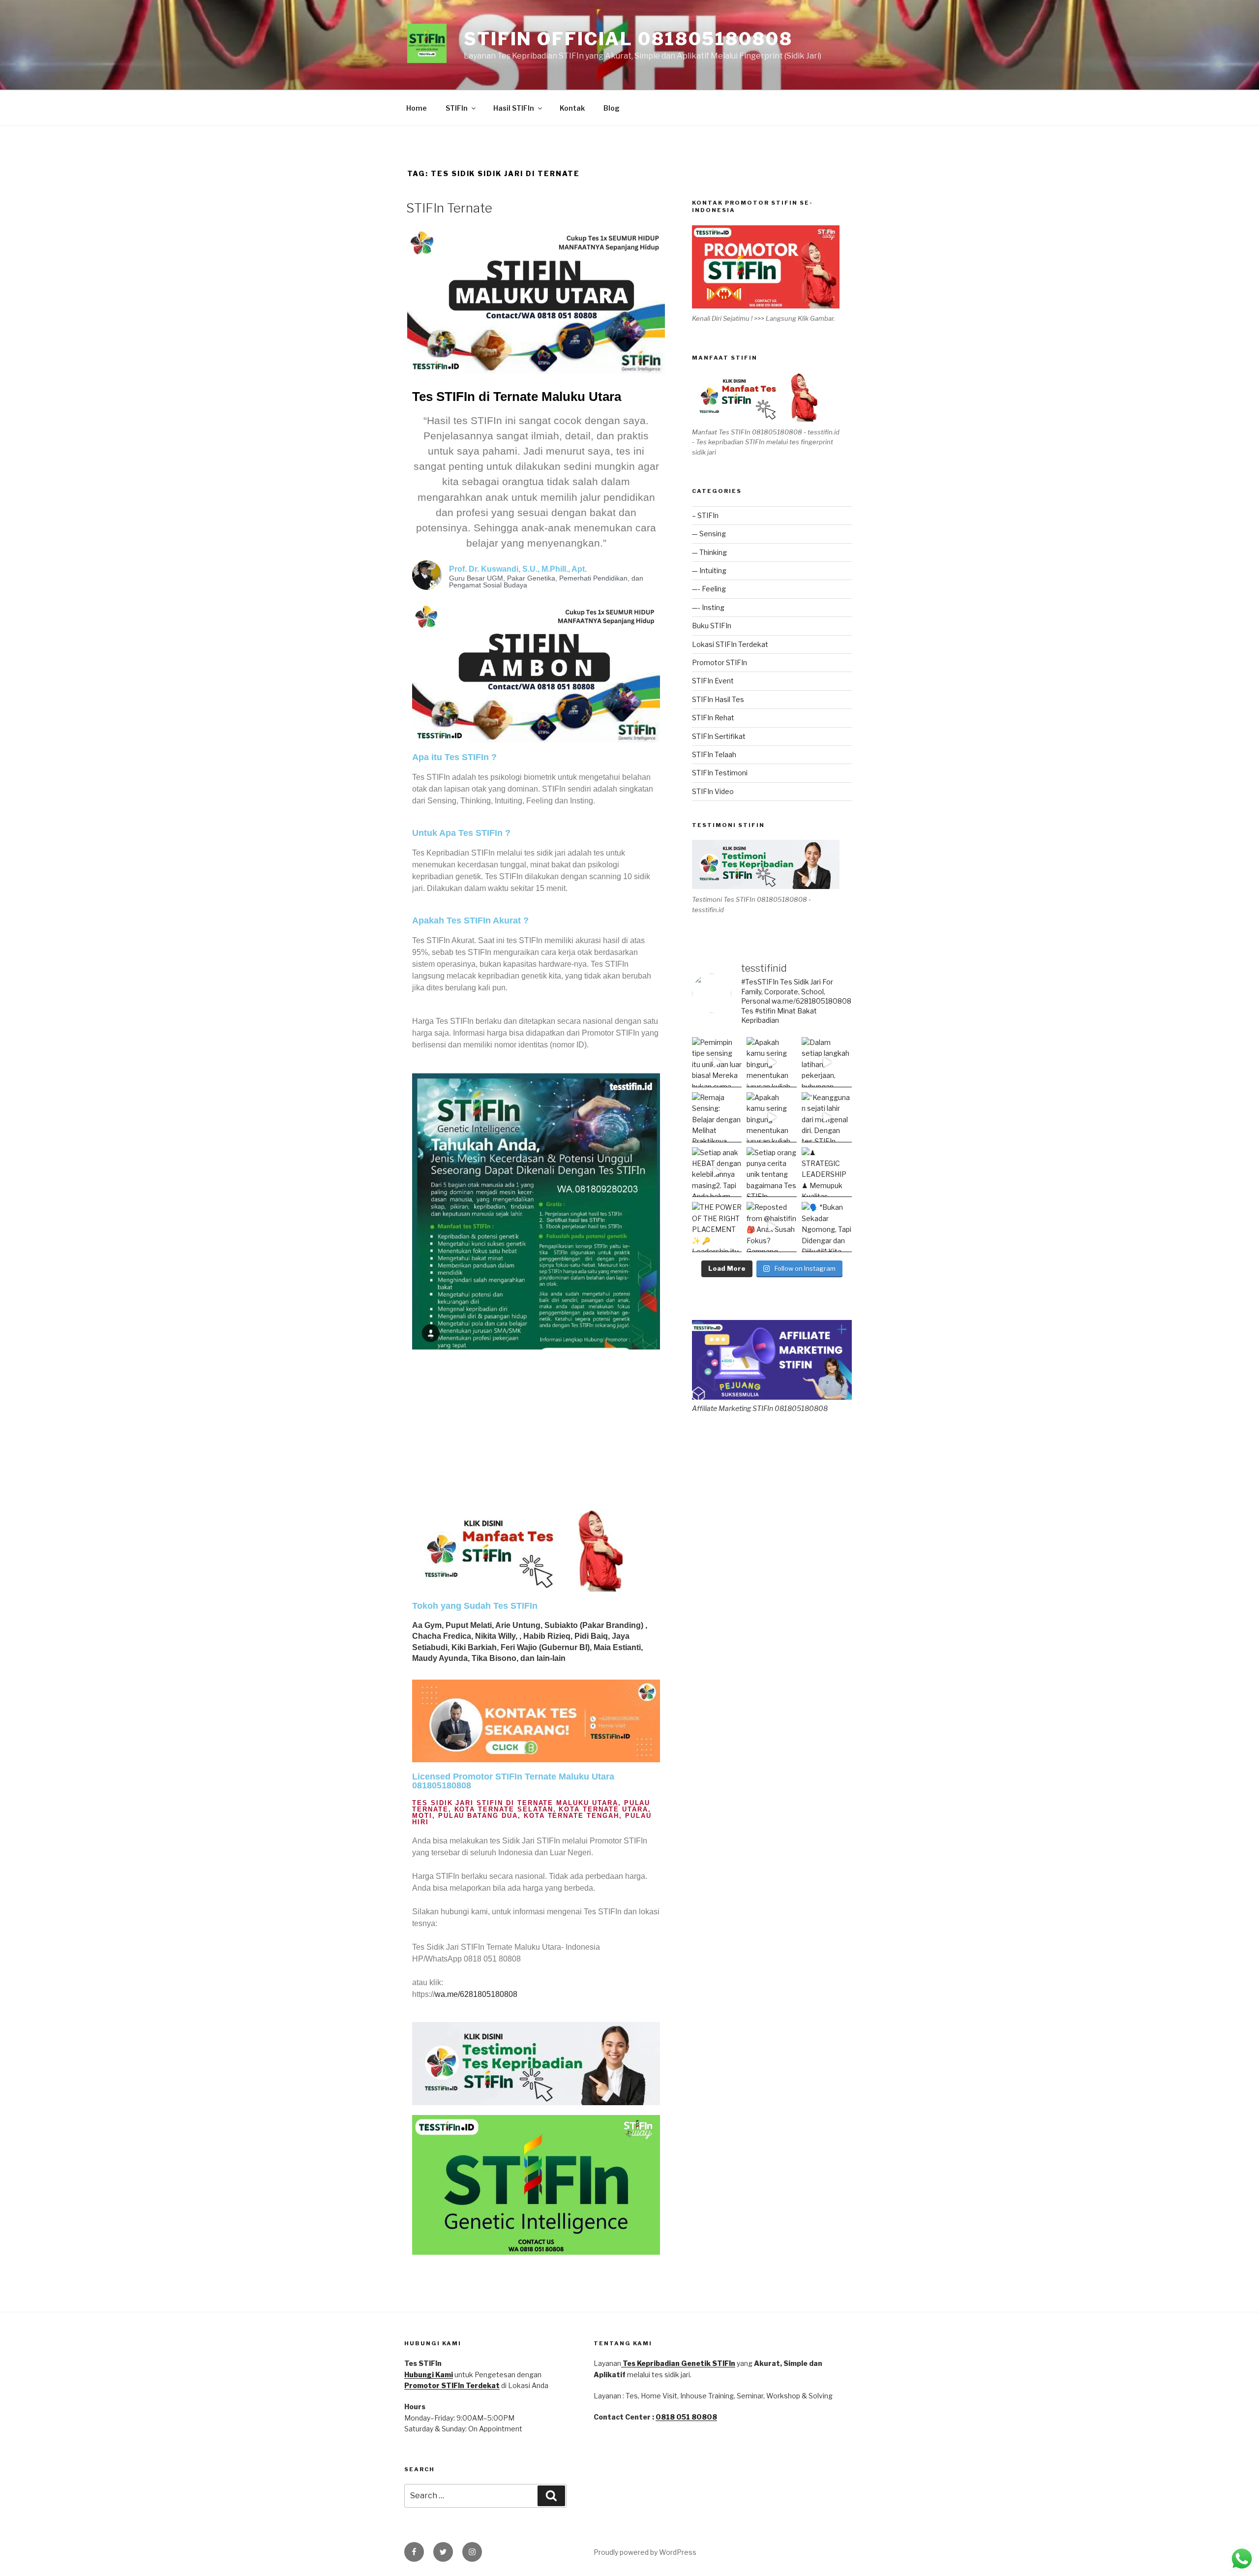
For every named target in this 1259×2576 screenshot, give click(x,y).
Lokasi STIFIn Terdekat (730, 644)
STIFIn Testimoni (720, 773)
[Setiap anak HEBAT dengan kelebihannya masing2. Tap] (717, 1172)
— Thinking (709, 552)
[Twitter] (443, 2552)
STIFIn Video (713, 791)
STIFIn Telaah (714, 754)
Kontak (572, 108)
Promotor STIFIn (719, 662)
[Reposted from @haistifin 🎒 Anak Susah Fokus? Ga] (772, 1227)
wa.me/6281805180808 (476, 1994)
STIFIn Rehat (713, 718)
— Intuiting (709, 570)
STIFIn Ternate (449, 208)
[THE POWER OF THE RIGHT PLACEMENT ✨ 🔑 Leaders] (717, 1227)
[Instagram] (472, 2552)
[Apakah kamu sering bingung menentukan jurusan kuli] (772, 1062)
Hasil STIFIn (514, 108)
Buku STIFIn (712, 626)
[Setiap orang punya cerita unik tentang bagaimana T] (772, 1172)
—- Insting (708, 607)
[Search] (551, 2496)
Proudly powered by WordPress (645, 2552)
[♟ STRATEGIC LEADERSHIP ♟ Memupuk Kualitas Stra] (827, 1172)
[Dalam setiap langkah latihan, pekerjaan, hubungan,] (827, 1062)
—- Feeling (709, 589)
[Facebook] (414, 2552)
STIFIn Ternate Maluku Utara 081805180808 (513, 1781)
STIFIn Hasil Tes (718, 699)
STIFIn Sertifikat (719, 736)
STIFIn (457, 108)
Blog (612, 108)
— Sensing (709, 534)
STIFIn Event (713, 681)
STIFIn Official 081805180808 (628, 39)
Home (417, 108)
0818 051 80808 (686, 2417)
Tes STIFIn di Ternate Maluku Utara (517, 397)
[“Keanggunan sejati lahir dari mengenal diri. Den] (827, 1117)
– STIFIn (705, 515)
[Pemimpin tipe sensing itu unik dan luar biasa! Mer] (717, 1062)
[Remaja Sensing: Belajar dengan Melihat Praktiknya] (717, 1117)
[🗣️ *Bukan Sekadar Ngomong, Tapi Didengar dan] (827, 1227)
